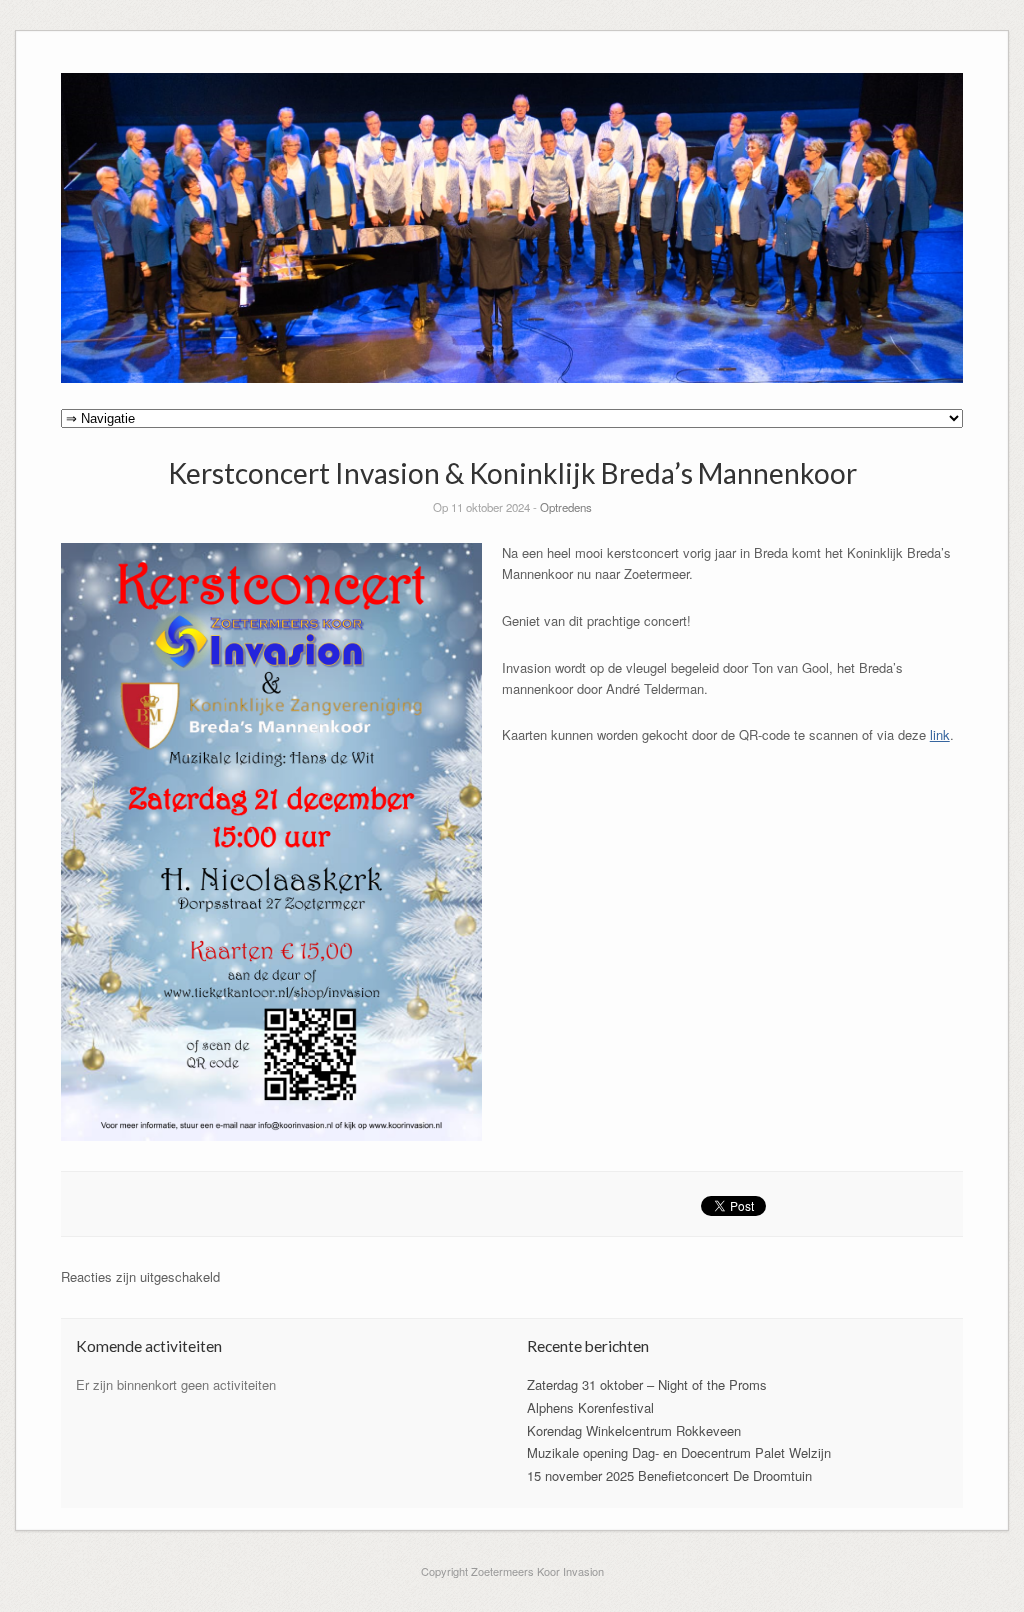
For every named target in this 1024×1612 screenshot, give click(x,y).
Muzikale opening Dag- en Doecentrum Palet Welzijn (679, 1452)
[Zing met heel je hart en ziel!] (512, 377)
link (940, 734)
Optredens (566, 507)
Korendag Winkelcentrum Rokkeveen (634, 1430)
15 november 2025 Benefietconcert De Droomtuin (669, 1475)
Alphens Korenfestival (590, 1407)
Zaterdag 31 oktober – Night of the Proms (647, 1384)
